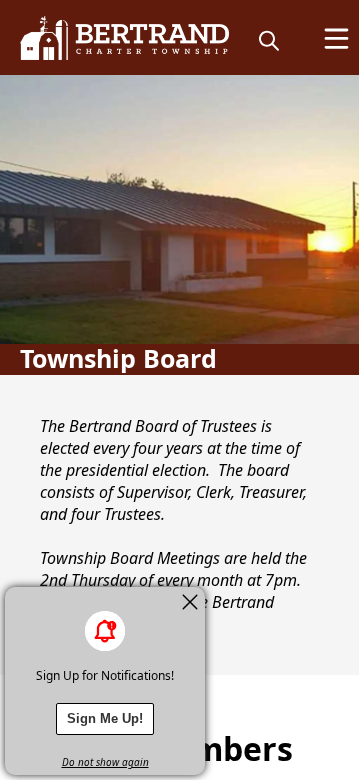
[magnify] (269, 40)
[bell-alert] (105, 631)
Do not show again (105, 762)
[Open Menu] (336, 38)
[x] (190, 602)
